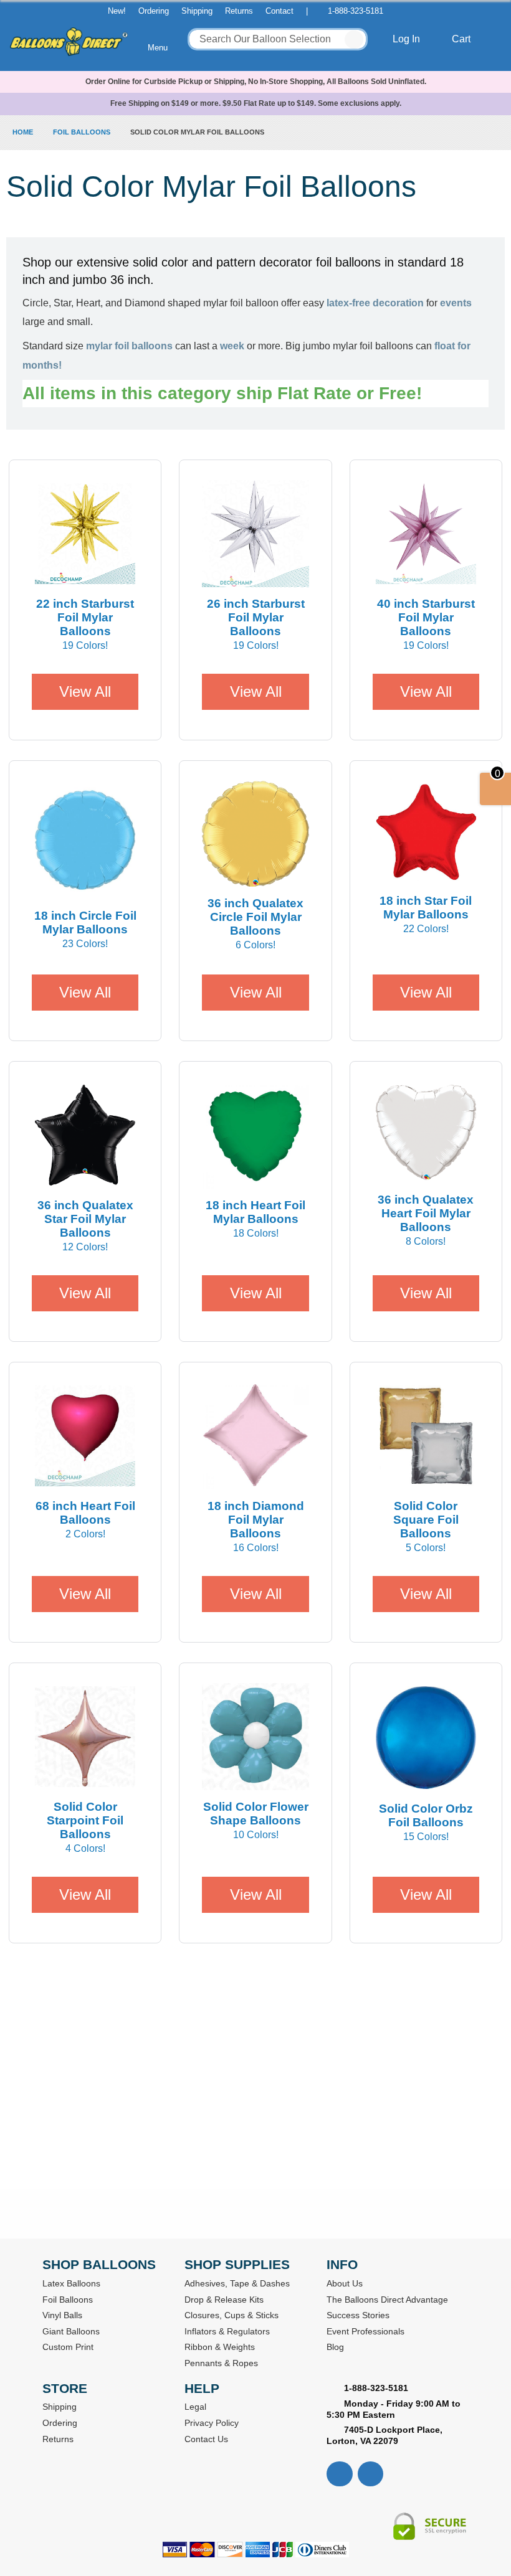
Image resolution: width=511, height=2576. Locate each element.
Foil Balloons (83, 132)
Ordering (154, 11)
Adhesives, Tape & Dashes (237, 2283)
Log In (408, 39)
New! (117, 11)
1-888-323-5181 (356, 11)
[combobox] (278, 39)
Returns (239, 11)
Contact (279, 11)
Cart (462, 39)
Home (24, 132)
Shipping (197, 11)
